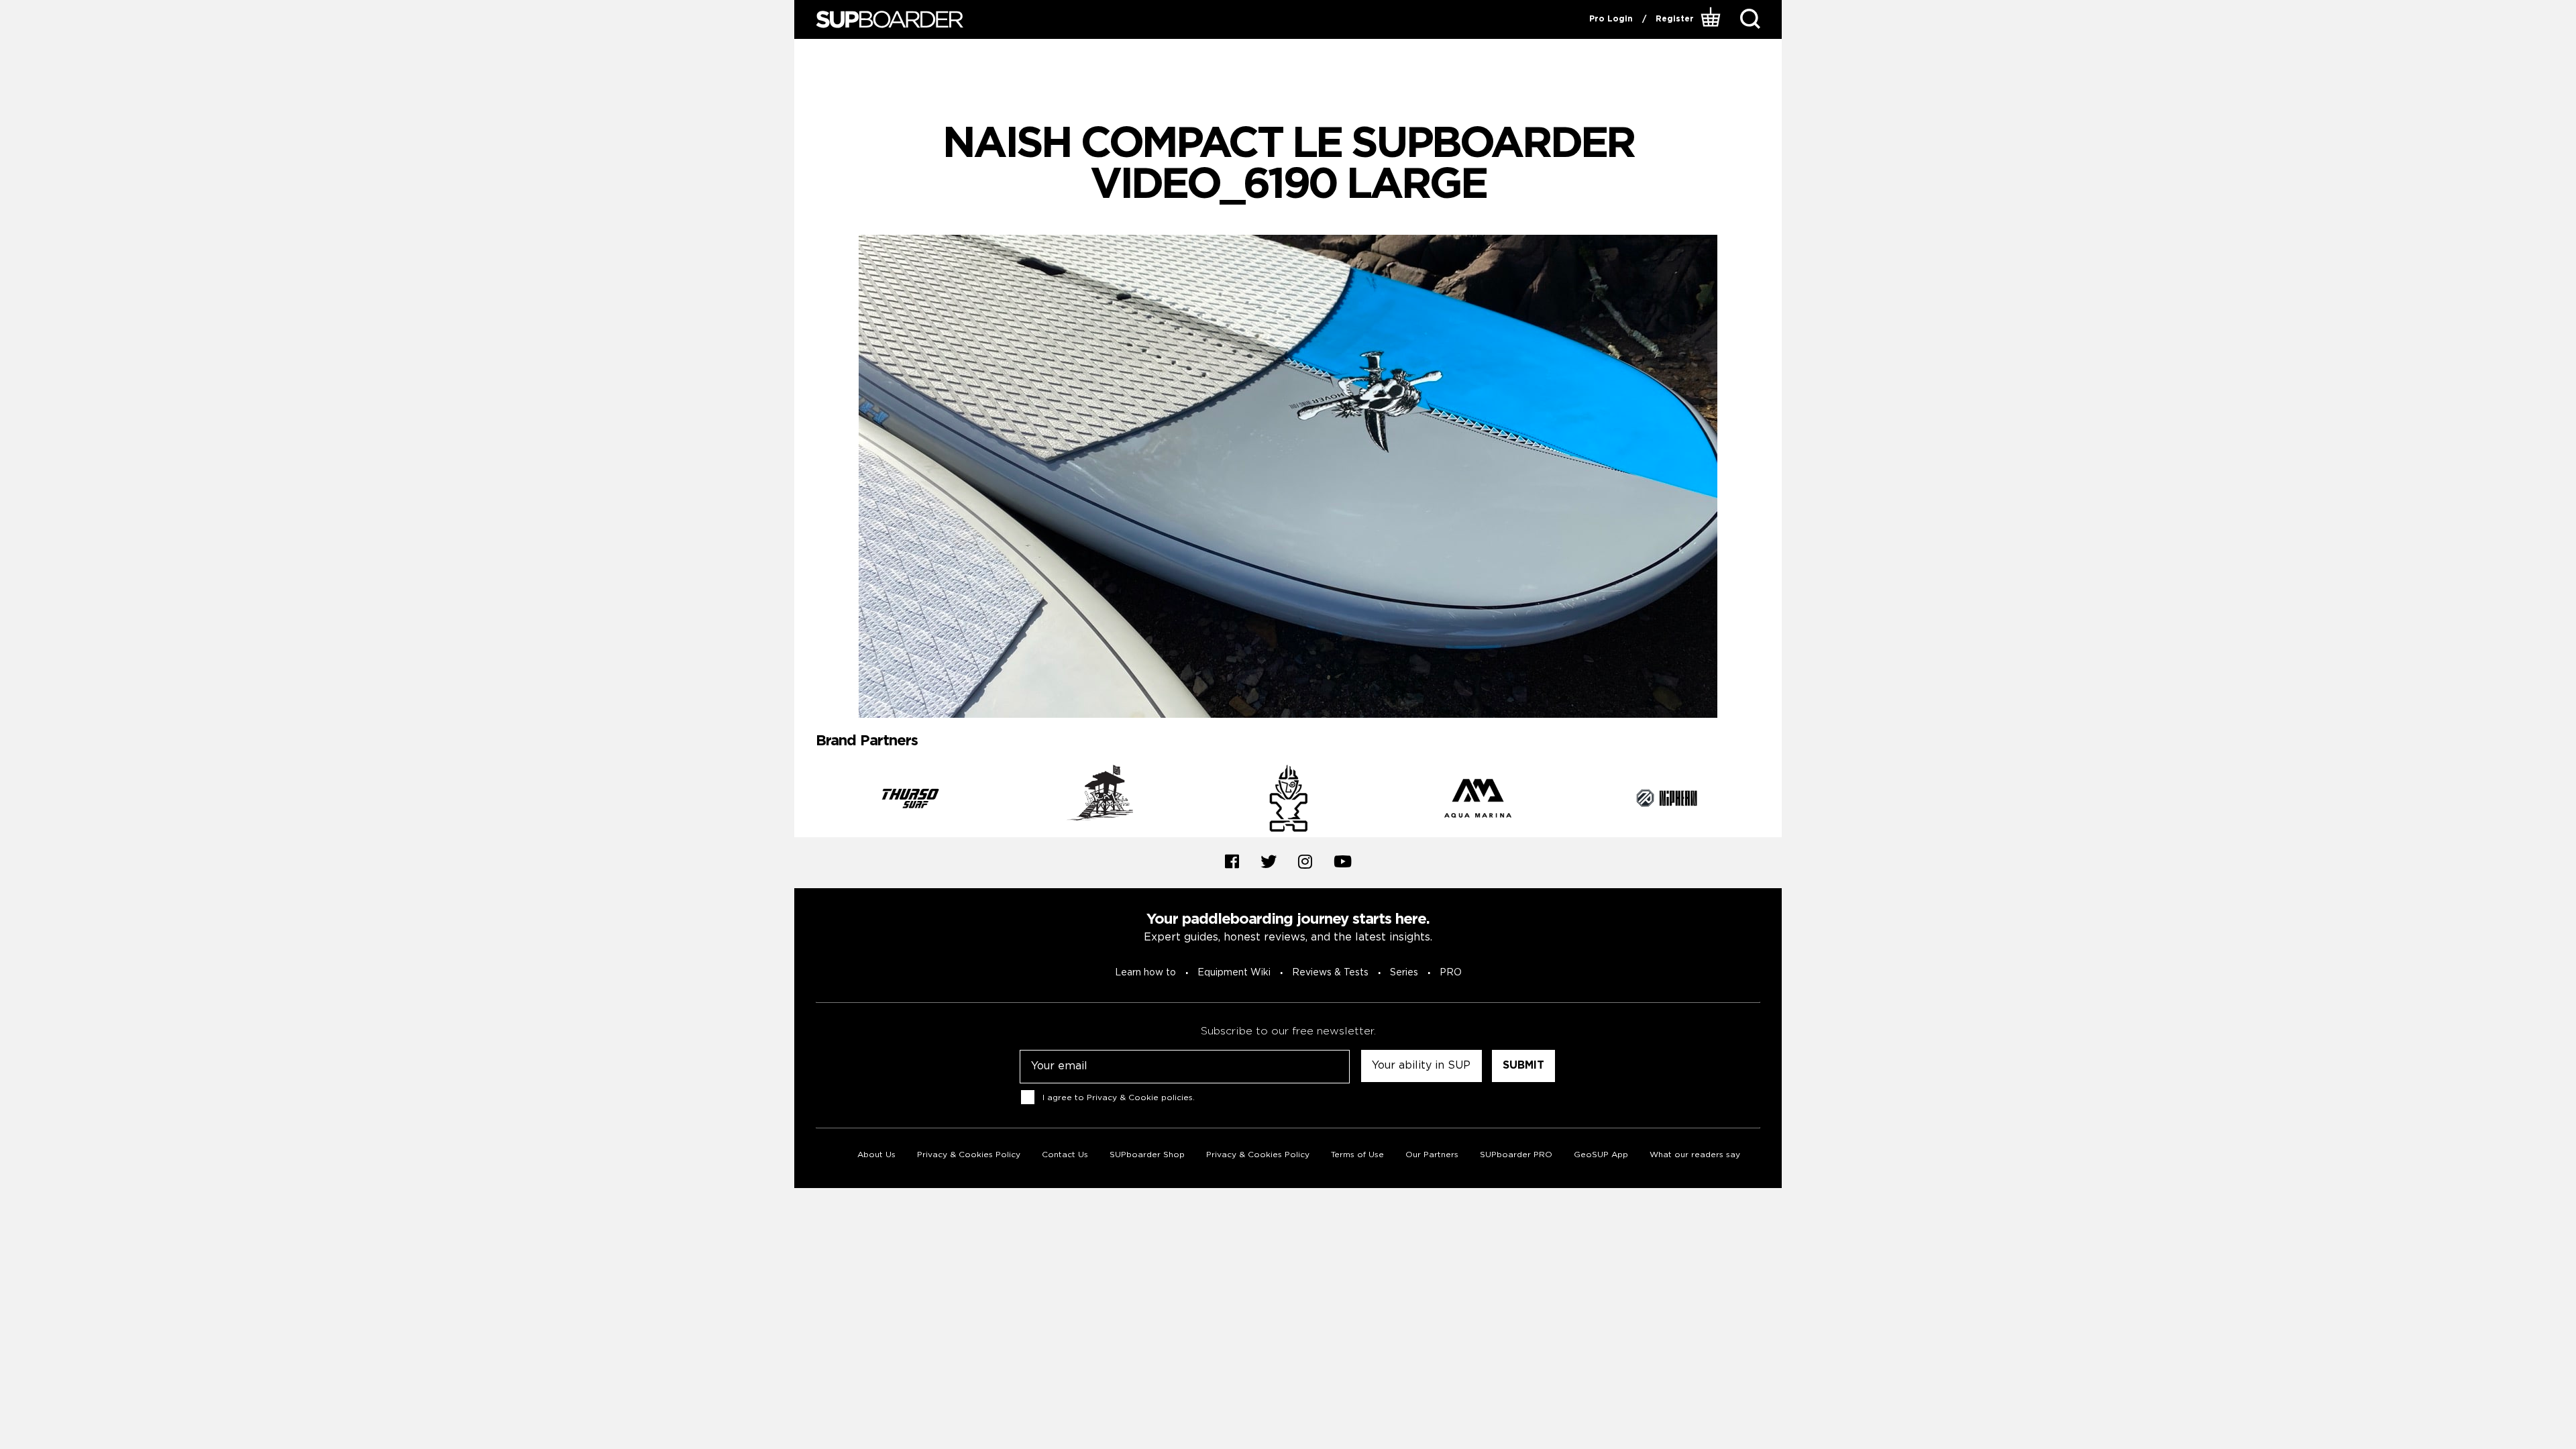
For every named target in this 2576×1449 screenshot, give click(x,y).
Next (1770, 801)
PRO (1451, 973)
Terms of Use (1357, 1155)
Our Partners (1432, 1155)
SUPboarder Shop (1147, 1155)
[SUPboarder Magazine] (890, 20)
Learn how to (1145, 973)
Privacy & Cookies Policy (969, 1155)
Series (1404, 973)
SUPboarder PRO (1516, 1155)
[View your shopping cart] (1712, 19)
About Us (876, 1155)
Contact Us (1065, 1155)
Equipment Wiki (1234, 973)
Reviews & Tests (1330, 973)
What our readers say (1695, 1155)
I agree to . (1119, 1098)
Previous (806, 801)
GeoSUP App (1601, 1155)
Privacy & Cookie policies (1140, 1098)
